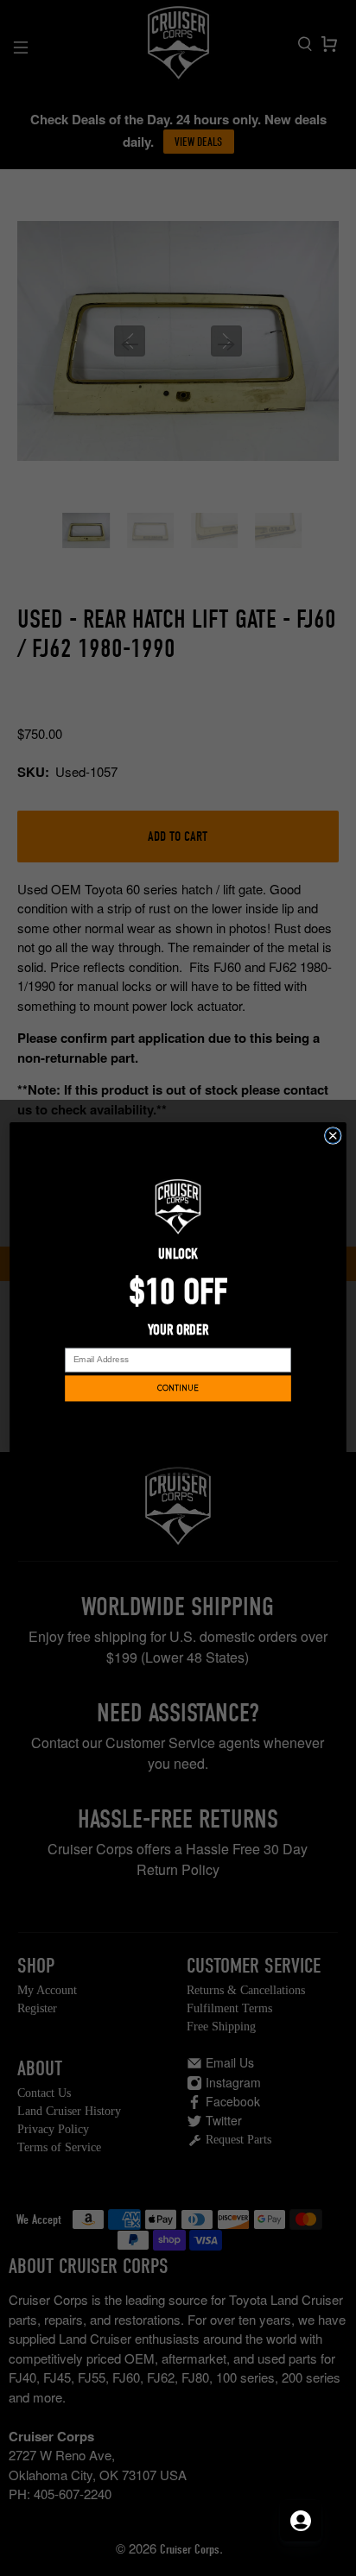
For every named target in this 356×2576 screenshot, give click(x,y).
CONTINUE (178, 1389)
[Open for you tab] (301, 2521)
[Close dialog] (333, 1136)
